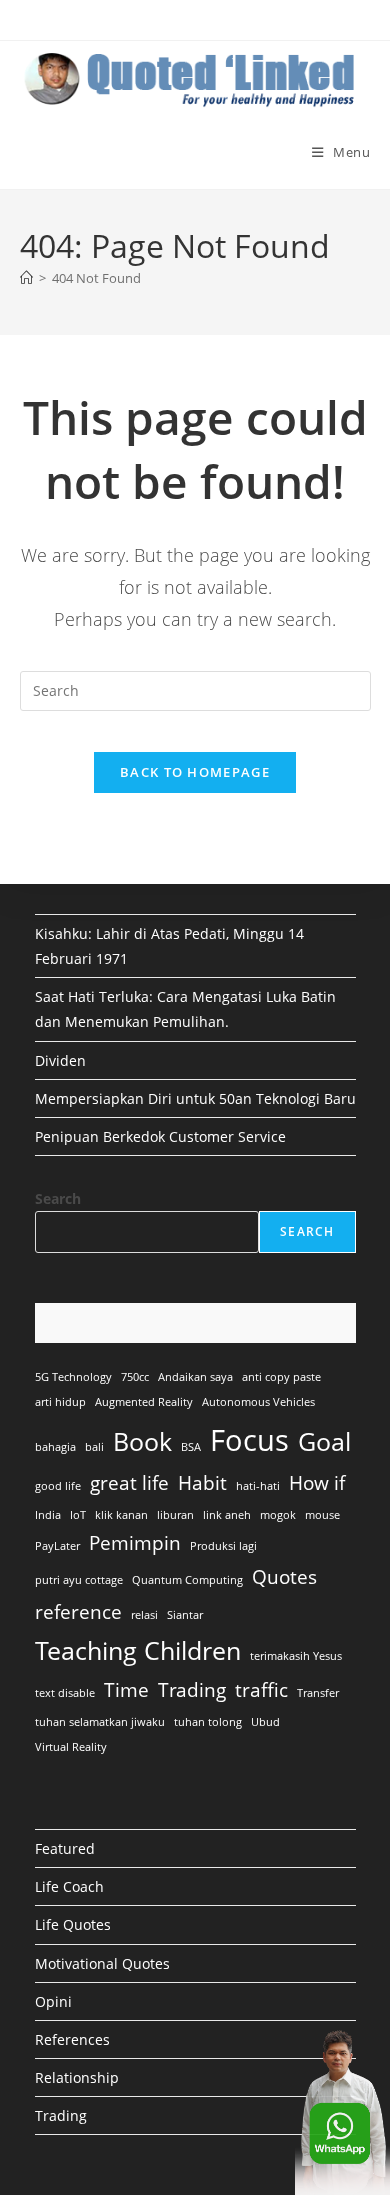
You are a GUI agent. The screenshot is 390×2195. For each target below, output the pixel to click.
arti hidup (60, 1402)
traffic (261, 1690)
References (72, 2039)
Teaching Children (138, 1650)
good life (58, 1486)
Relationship (77, 2077)
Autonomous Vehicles (258, 1402)
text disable (65, 1693)
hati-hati (258, 1486)
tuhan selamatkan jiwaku (100, 1722)
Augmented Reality (144, 1402)
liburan (175, 1515)
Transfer (318, 1693)
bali (94, 1447)
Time (126, 1690)
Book (142, 1441)
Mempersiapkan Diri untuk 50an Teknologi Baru (195, 1098)
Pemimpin (135, 1543)
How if (317, 1483)
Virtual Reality (71, 1747)
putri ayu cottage (79, 1580)
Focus (249, 1440)
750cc (135, 1377)
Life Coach (69, 1886)
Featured (65, 1848)
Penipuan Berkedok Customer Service (160, 1136)
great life (129, 1483)
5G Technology (73, 1377)
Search (58, 1198)
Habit (202, 1483)
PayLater (57, 1546)
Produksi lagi (223, 1546)
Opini (53, 2001)
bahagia (55, 1447)
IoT (78, 1515)
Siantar (185, 1615)
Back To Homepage (195, 772)
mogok (278, 1515)
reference (78, 1612)
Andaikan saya (195, 1377)
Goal (324, 1441)
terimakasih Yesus (296, 1656)
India (48, 1515)
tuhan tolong (208, 1722)
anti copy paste (281, 1377)
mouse (322, 1515)
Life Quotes (73, 1924)
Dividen (60, 1060)
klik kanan (121, 1515)
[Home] (26, 278)
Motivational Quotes (102, 1963)
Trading (192, 1690)
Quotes (284, 1577)
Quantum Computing (187, 1580)
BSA (191, 1447)
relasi (144, 1615)
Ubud (265, 1722)
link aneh (227, 1515)
